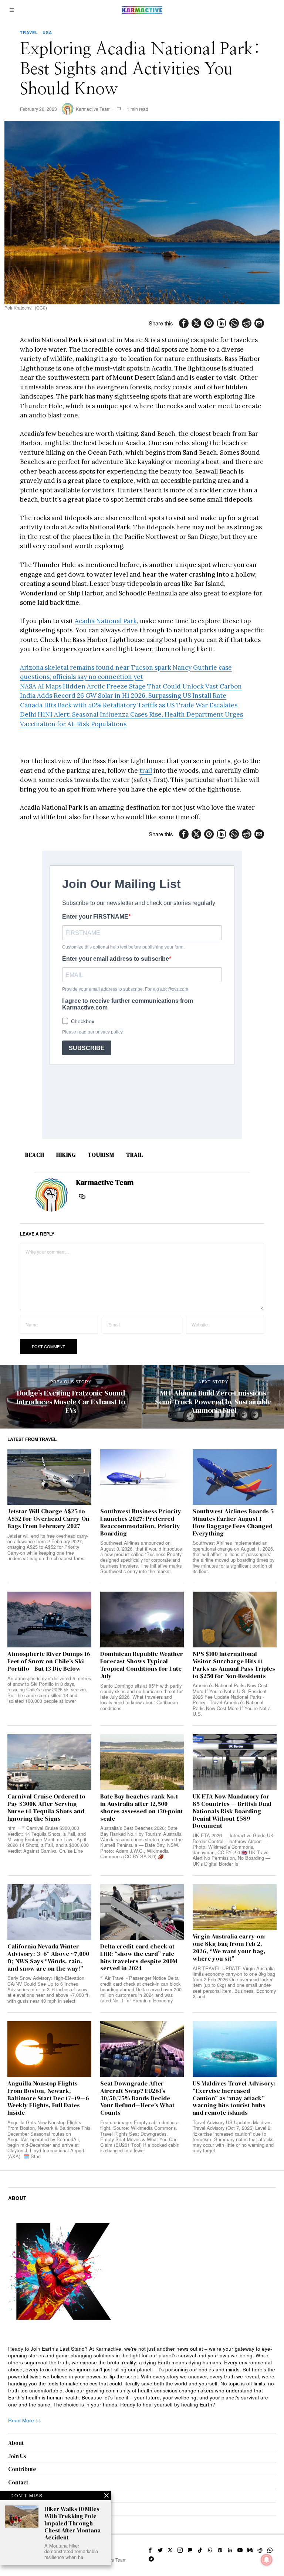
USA (47, 32)
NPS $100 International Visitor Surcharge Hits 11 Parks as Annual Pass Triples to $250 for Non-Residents (234, 1665)
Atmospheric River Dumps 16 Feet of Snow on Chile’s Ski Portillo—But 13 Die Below (49, 1661)
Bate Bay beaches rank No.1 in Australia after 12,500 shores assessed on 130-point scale (142, 1808)
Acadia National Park (106, 621)
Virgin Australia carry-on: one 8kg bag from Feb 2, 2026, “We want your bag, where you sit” (229, 1948)
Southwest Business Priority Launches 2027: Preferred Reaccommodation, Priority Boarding (141, 1522)
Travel (29, 32)
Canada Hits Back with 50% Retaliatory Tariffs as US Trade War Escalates (129, 705)
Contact (18, 2482)
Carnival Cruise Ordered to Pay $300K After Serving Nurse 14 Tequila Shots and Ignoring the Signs (46, 1808)
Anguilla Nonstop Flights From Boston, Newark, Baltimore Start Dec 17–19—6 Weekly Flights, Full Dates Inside (48, 2098)
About (16, 2443)
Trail (135, 1155)
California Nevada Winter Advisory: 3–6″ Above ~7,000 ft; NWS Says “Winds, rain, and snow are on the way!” (48, 1957)
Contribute (22, 2469)
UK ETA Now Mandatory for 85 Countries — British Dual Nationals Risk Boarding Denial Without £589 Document (232, 1811)
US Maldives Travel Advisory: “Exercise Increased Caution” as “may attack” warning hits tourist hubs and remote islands (234, 2098)
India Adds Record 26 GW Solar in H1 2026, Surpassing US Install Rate (123, 696)
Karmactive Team (93, 109)
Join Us (17, 2456)
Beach (35, 1155)
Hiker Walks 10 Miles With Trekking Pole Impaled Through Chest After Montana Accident (72, 2523)
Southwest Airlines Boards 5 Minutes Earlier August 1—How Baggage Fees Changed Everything (233, 1522)
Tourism (101, 1155)
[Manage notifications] (267, 2560)
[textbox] (142, 2377)
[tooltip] (184, 323)
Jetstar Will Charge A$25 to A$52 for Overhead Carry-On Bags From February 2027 (48, 1519)
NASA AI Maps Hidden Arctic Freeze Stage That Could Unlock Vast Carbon (131, 686)
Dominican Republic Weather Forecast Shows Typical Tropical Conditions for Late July (142, 1665)
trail (146, 771)
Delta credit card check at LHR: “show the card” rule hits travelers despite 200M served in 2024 (139, 1957)
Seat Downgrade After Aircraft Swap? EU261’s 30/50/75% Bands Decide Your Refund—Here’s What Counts (137, 2098)
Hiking (66, 1155)
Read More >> (25, 2420)
